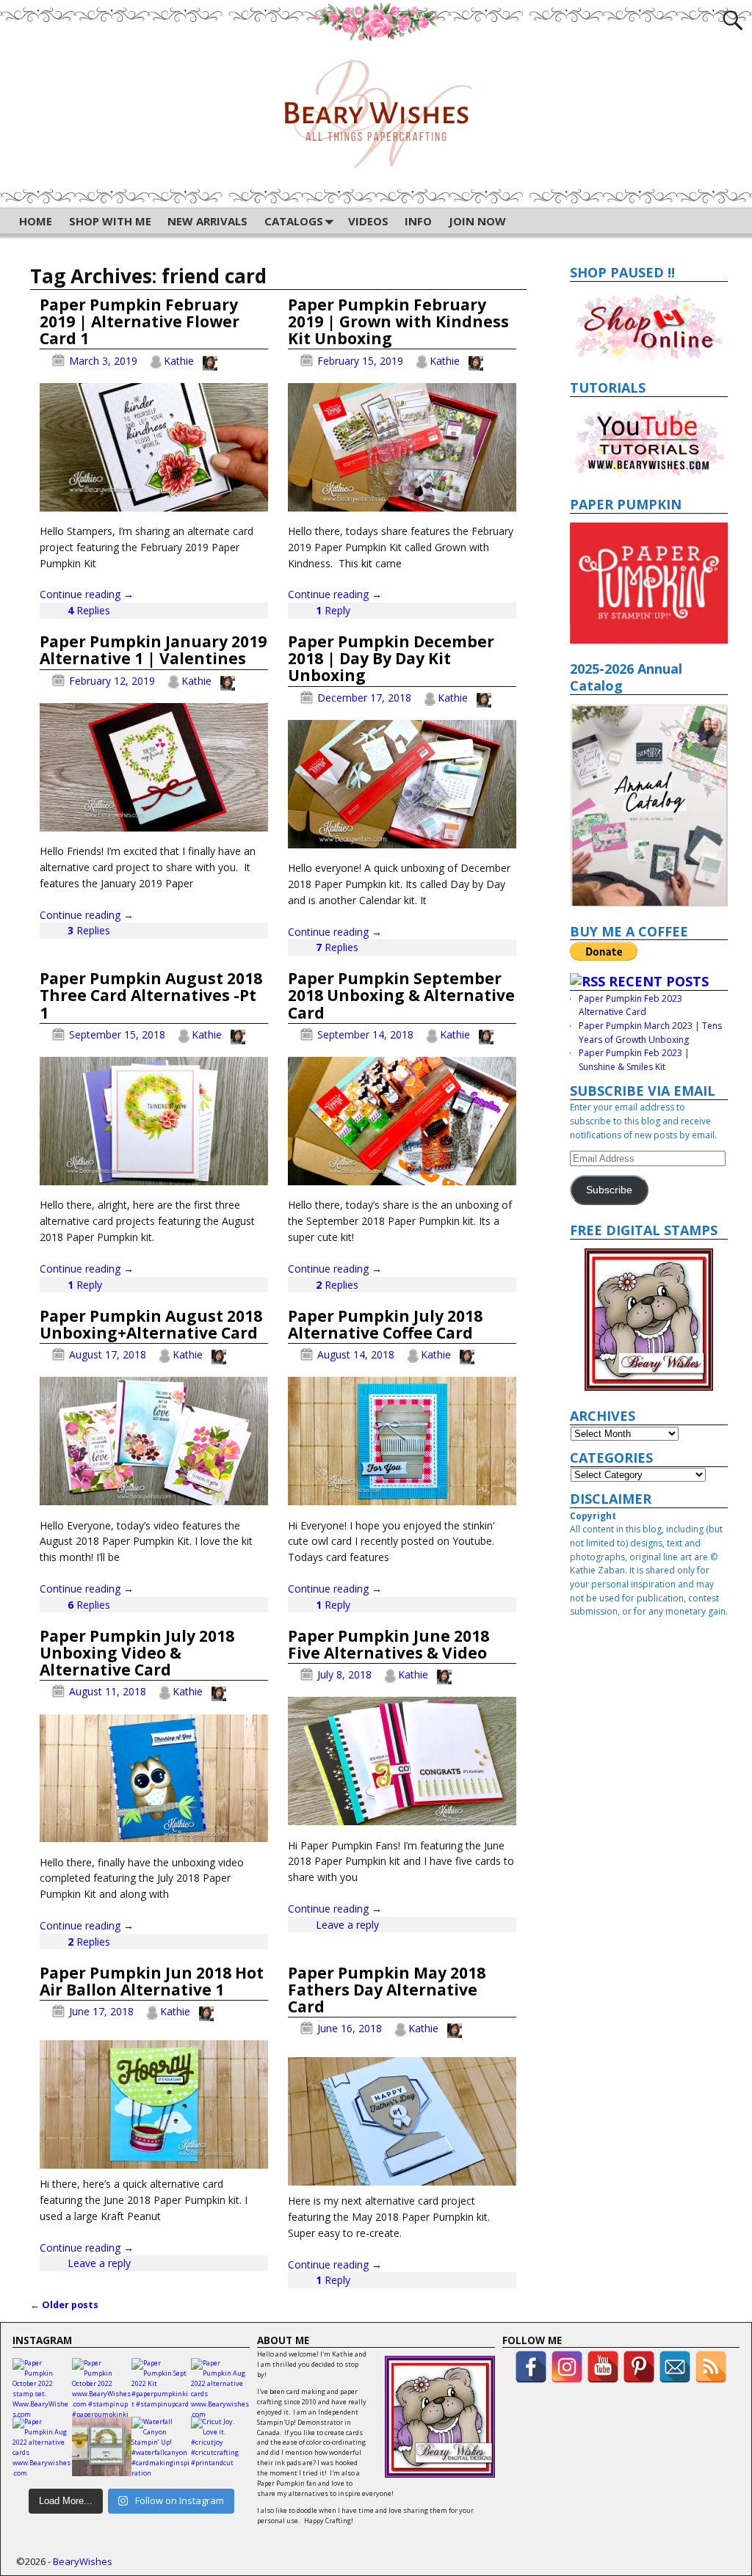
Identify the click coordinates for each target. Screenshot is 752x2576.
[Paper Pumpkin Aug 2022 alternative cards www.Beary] (221, 2388)
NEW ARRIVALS (207, 221)
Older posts (64, 2305)
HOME (36, 221)
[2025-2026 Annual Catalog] (649, 805)
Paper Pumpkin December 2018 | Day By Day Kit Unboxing (391, 658)
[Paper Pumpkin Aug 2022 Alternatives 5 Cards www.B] (102, 2446)
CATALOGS (294, 221)
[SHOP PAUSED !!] (649, 327)
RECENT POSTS (659, 981)
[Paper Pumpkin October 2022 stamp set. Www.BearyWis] (42, 2388)
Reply (333, 610)
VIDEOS (368, 221)
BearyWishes (83, 2561)
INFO (418, 221)
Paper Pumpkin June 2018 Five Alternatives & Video (388, 1644)
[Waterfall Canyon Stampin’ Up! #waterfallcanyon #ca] (161, 2446)
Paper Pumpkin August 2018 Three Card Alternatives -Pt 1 (151, 995)
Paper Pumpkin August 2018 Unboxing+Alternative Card (151, 1324)
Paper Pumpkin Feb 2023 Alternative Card (630, 1005)
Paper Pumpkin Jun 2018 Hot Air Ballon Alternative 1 (152, 1981)
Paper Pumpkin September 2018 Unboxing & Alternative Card (401, 995)
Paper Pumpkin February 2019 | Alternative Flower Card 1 (140, 321)
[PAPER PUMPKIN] (649, 583)
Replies (89, 610)
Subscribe (609, 1190)
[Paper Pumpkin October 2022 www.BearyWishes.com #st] (102, 2388)
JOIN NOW (477, 221)
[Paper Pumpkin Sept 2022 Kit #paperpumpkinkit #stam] (161, 2388)
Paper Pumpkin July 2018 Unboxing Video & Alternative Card (137, 1653)
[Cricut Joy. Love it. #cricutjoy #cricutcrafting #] (221, 2446)
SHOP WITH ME (110, 221)
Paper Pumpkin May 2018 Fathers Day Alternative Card (387, 1990)
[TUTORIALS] (649, 442)
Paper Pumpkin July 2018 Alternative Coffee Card (385, 1324)
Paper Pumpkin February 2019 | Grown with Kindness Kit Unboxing (398, 321)
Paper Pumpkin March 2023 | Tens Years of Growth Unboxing (650, 1033)
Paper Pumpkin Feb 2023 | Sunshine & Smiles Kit (634, 1060)
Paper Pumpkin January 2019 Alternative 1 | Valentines (153, 650)
